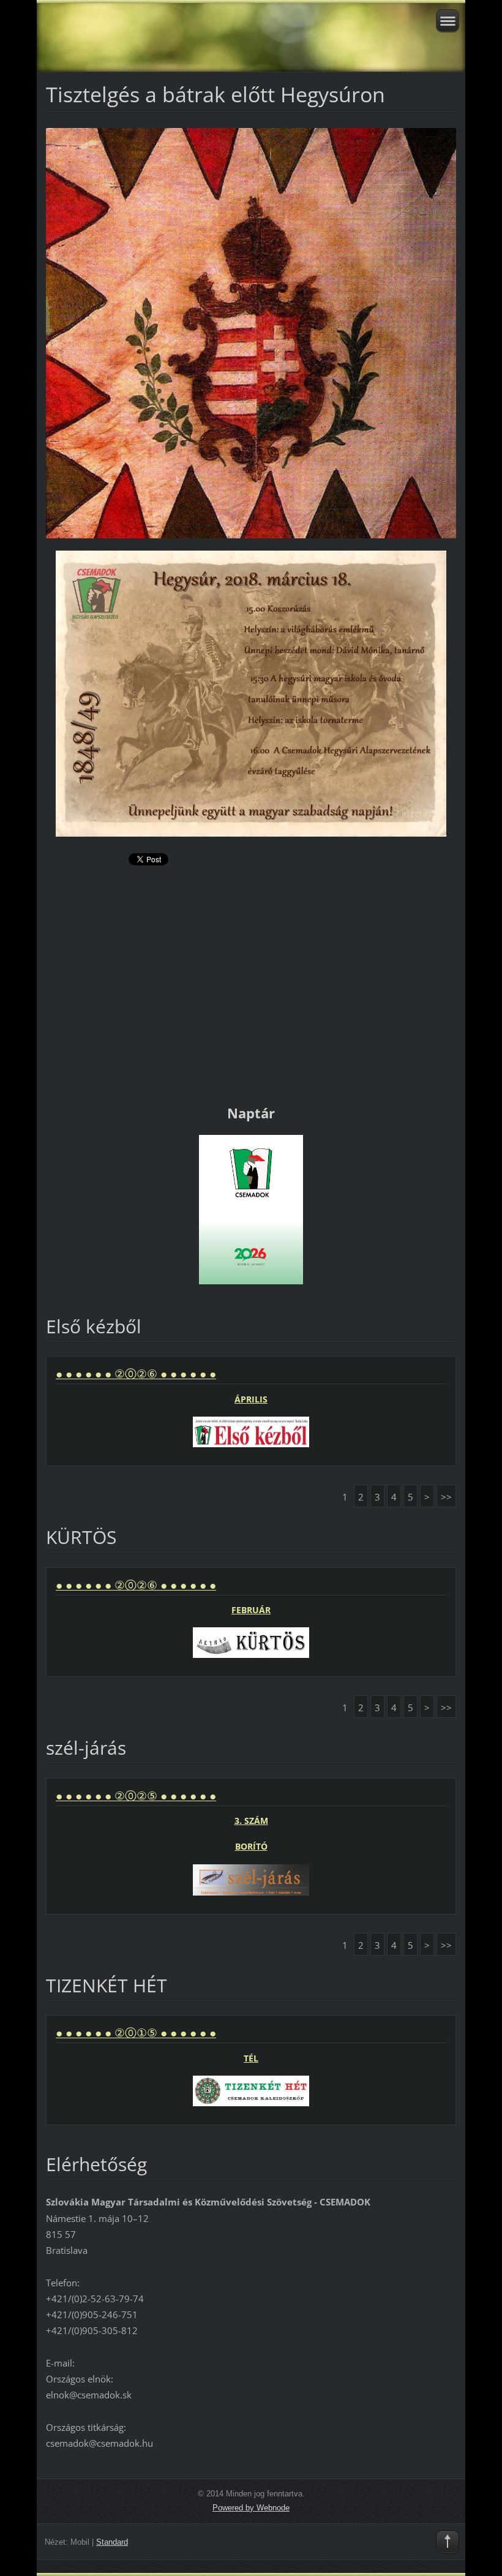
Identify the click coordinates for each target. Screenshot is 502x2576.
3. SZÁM (251, 1821)
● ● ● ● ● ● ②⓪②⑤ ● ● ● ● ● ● (136, 1796)
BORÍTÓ (251, 1846)
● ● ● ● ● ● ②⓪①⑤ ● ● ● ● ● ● (136, 2033)
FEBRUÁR (251, 1610)
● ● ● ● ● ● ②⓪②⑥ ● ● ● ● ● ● (136, 1374)
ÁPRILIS (251, 1399)
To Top (448, 2542)
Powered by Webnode (251, 2508)
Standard (112, 2542)
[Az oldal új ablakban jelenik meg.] (251, 332)
